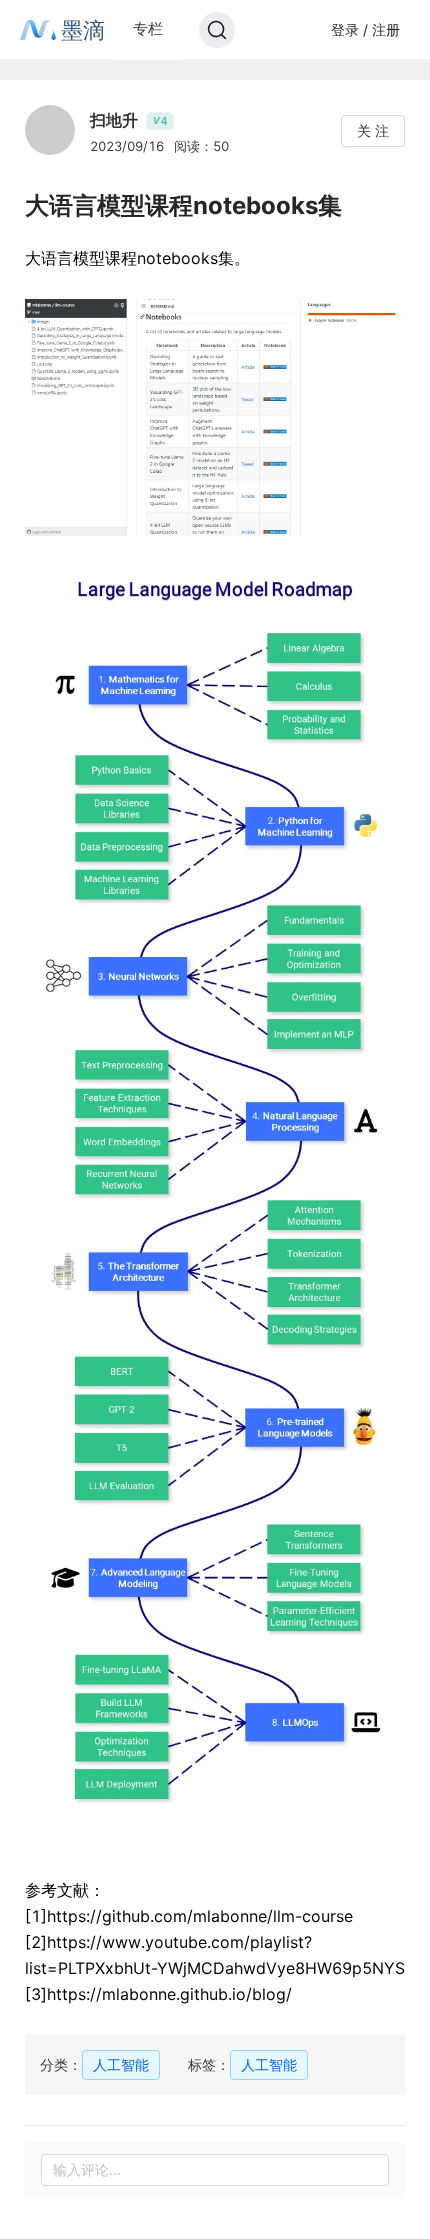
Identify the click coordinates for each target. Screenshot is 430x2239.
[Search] (217, 30)
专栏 (148, 28)
